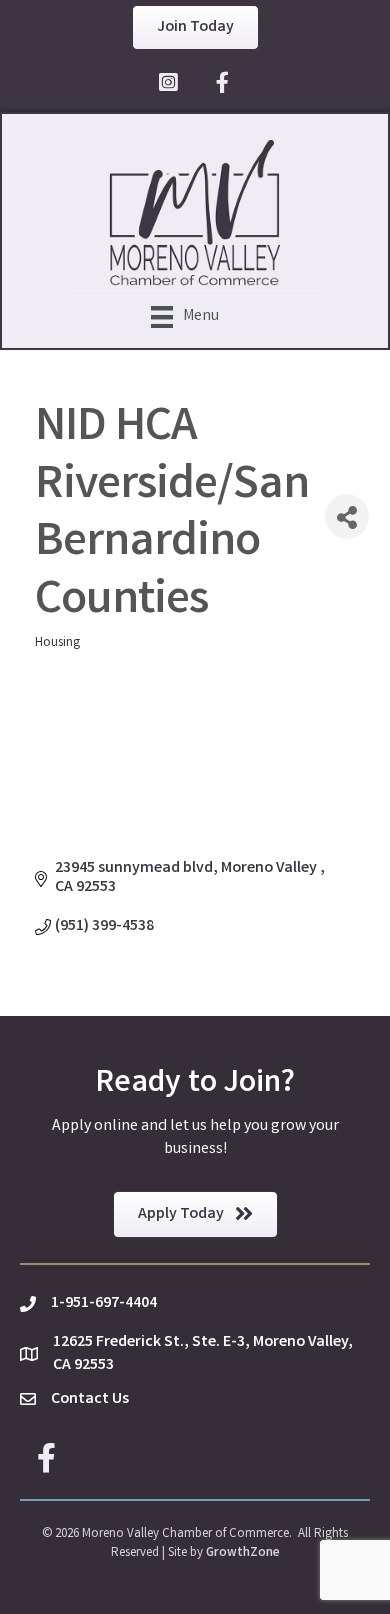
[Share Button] (347, 516)
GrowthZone (243, 1553)
